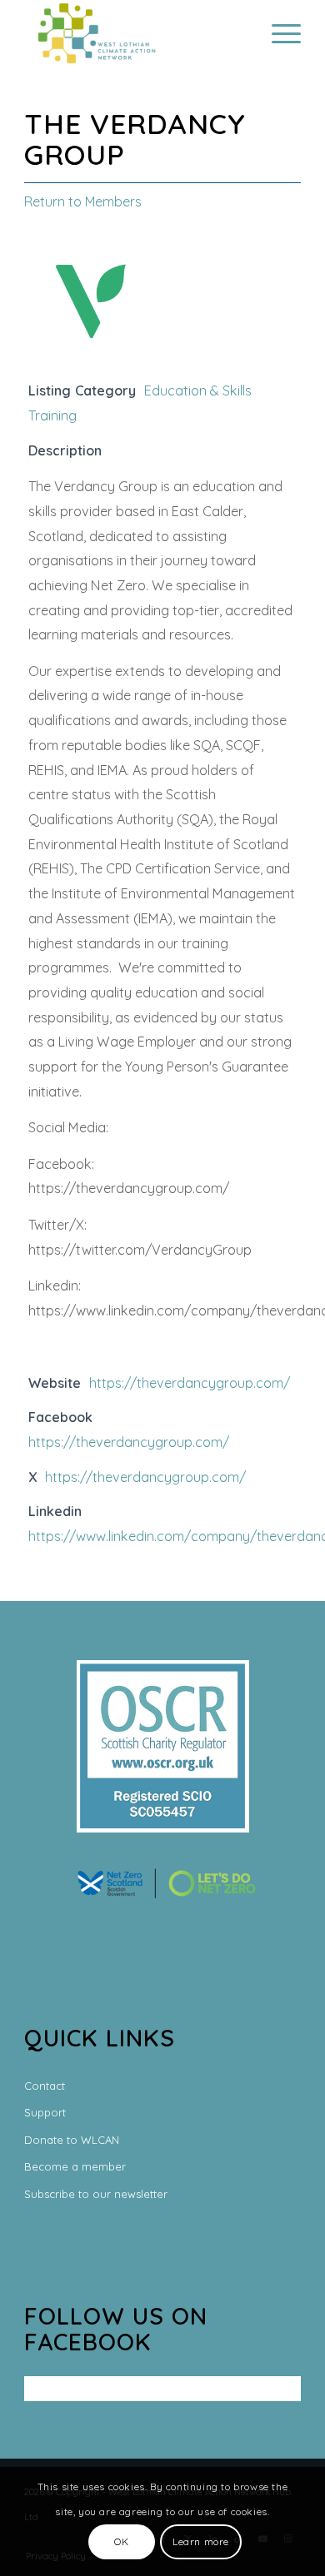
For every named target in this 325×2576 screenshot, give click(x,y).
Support (45, 2112)
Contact (45, 2086)
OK (121, 2541)
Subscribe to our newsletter (96, 2194)
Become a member (75, 2166)
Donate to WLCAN (72, 2140)
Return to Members (83, 201)
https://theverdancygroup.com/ (190, 1383)
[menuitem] (278, 33)
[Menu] (278, 33)
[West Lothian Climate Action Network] (135, 33)
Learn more (201, 2541)
